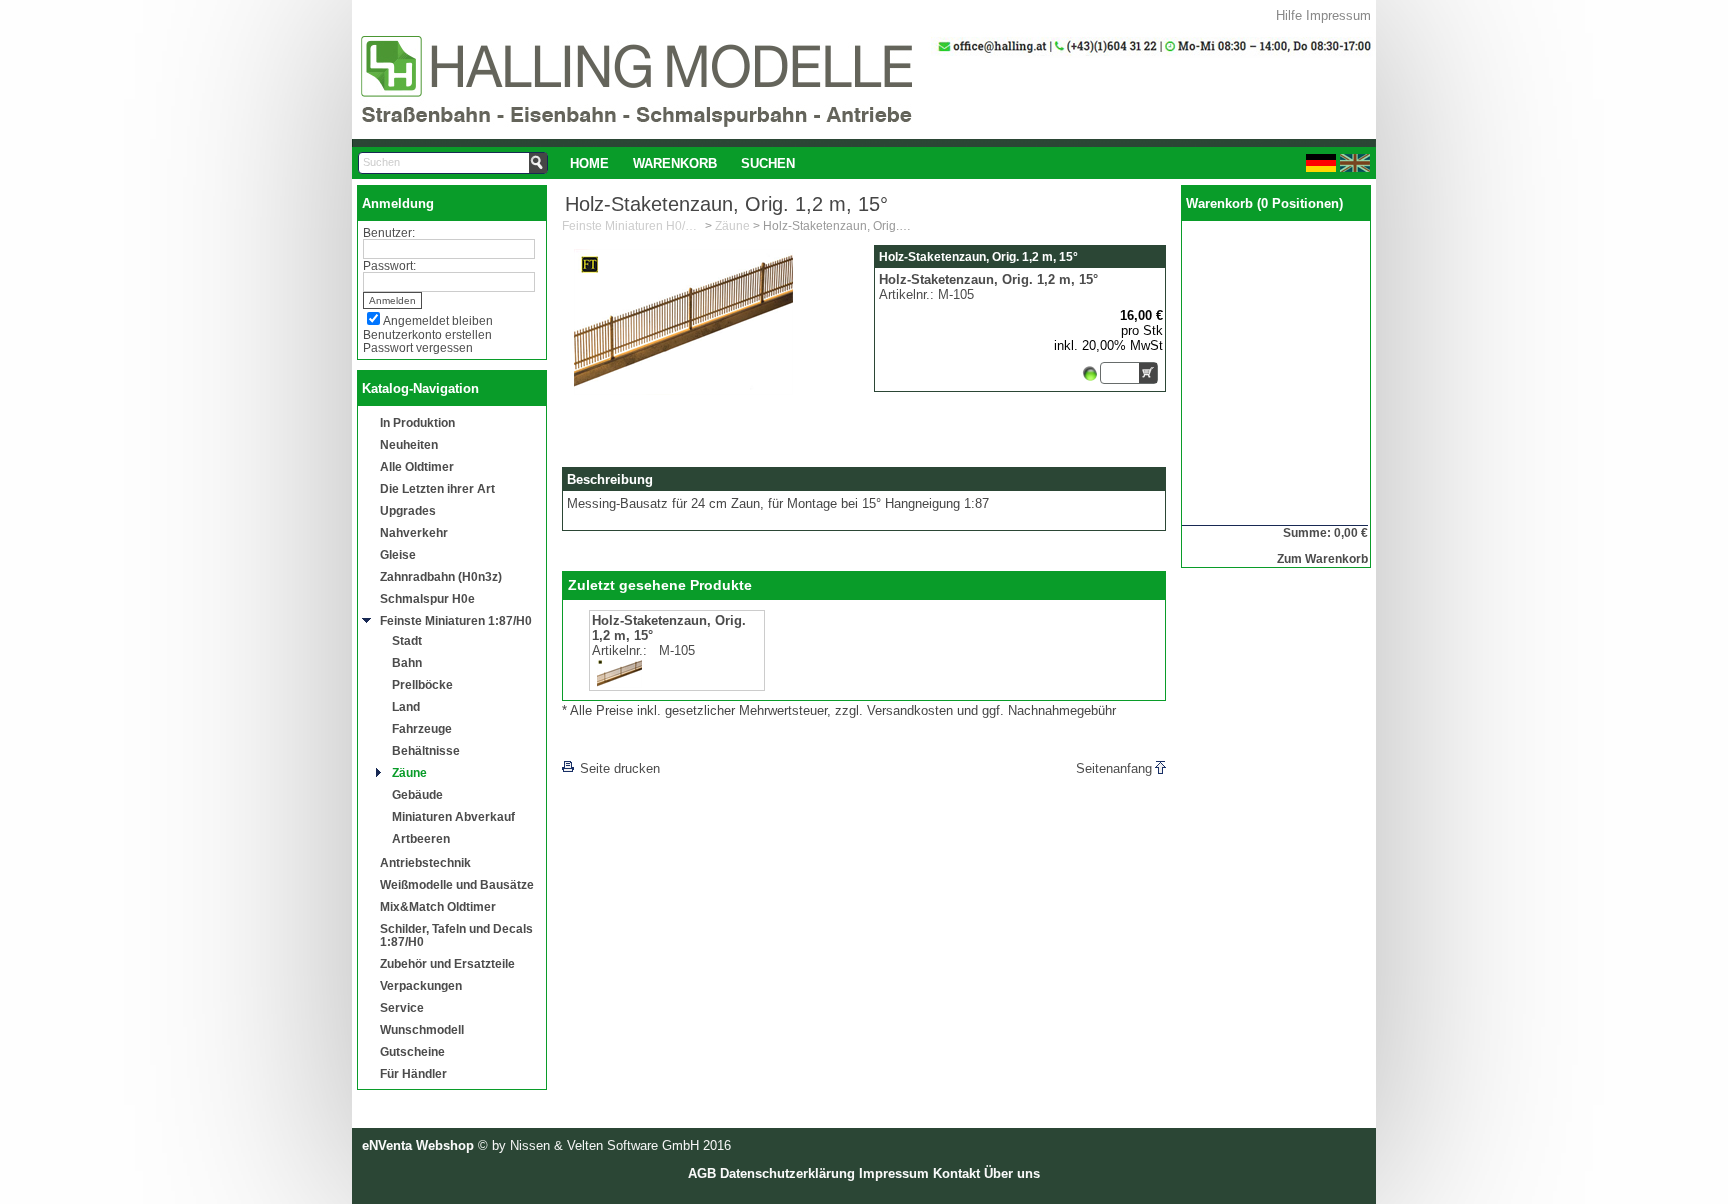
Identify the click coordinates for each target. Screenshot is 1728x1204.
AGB (702, 1173)
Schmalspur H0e (427, 598)
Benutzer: (389, 232)
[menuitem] (589, 163)
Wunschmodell (422, 1029)
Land (406, 706)
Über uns (1012, 1173)
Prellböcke (422, 684)
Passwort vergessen (418, 347)
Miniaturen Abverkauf (453, 816)
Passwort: (389, 265)
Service (402, 1007)
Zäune (409, 772)
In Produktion (417, 422)
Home (589, 163)
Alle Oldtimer (417, 466)
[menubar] (682, 163)
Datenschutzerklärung (787, 1173)
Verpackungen (421, 985)
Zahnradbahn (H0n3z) (441, 576)
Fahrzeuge (422, 728)
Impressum (1338, 15)
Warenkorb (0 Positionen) (1264, 203)
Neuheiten (409, 444)
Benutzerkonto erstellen (427, 334)
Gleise (398, 554)
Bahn (407, 662)
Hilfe (1289, 15)
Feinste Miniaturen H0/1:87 (632, 226)
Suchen (768, 163)
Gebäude (417, 794)
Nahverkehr (414, 532)
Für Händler (413, 1073)
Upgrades (408, 510)
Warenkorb (675, 163)
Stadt (407, 640)
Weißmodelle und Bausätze (457, 884)
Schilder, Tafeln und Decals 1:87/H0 (456, 935)
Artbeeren (421, 838)
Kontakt (956, 1173)
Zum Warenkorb (1322, 558)
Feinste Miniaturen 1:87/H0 (456, 620)
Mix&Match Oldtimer (438, 906)
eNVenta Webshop (418, 1145)
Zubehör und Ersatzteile (447, 963)
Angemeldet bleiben (438, 320)
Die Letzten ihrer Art (437, 488)
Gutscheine (412, 1051)
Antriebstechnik (425, 862)
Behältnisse (426, 750)
